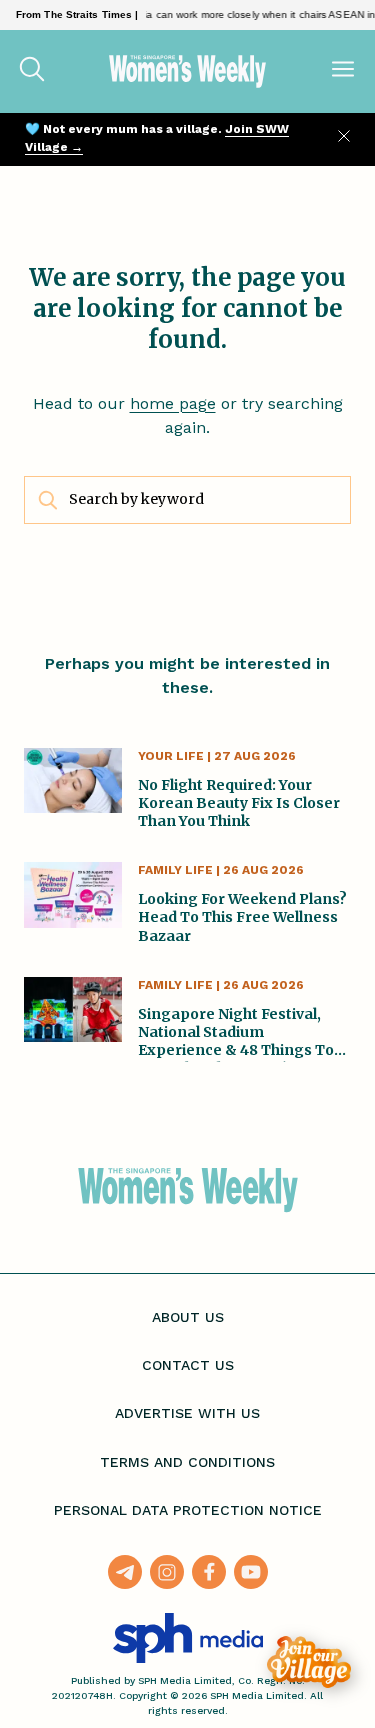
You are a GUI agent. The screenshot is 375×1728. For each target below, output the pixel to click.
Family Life (175, 870)
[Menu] (343, 71)
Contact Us (188, 1365)
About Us (188, 1317)
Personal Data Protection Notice (188, 1510)
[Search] (32, 71)
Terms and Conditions (187, 1462)
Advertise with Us (187, 1413)
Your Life (171, 756)
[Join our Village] (309, 1662)
